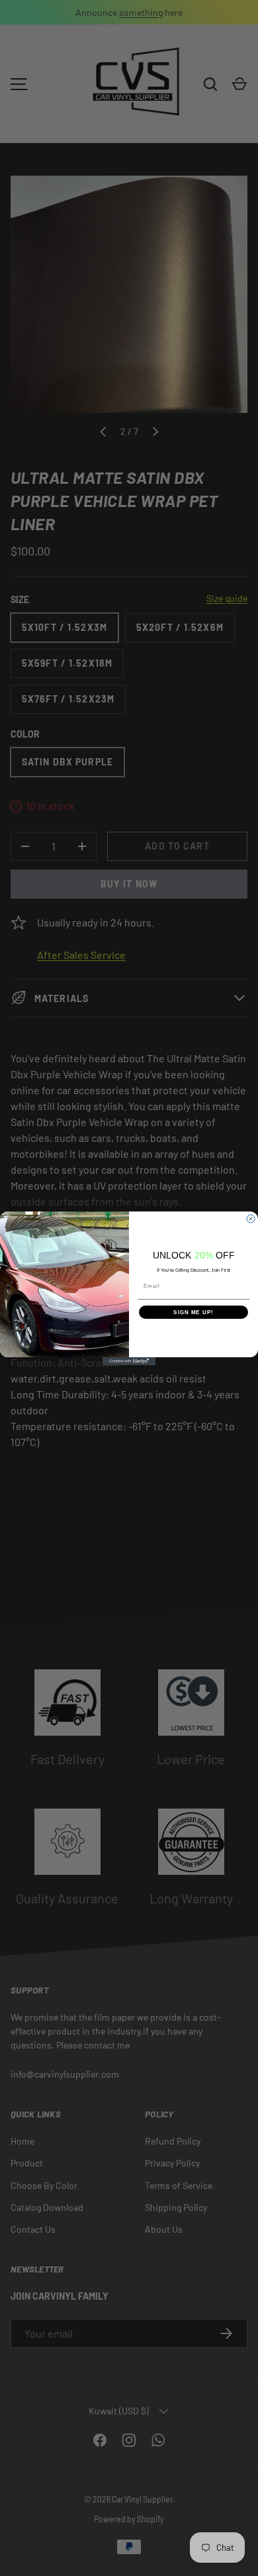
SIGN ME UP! (193, 1312)
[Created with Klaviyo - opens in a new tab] (129, 1361)
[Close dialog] (251, 1219)
